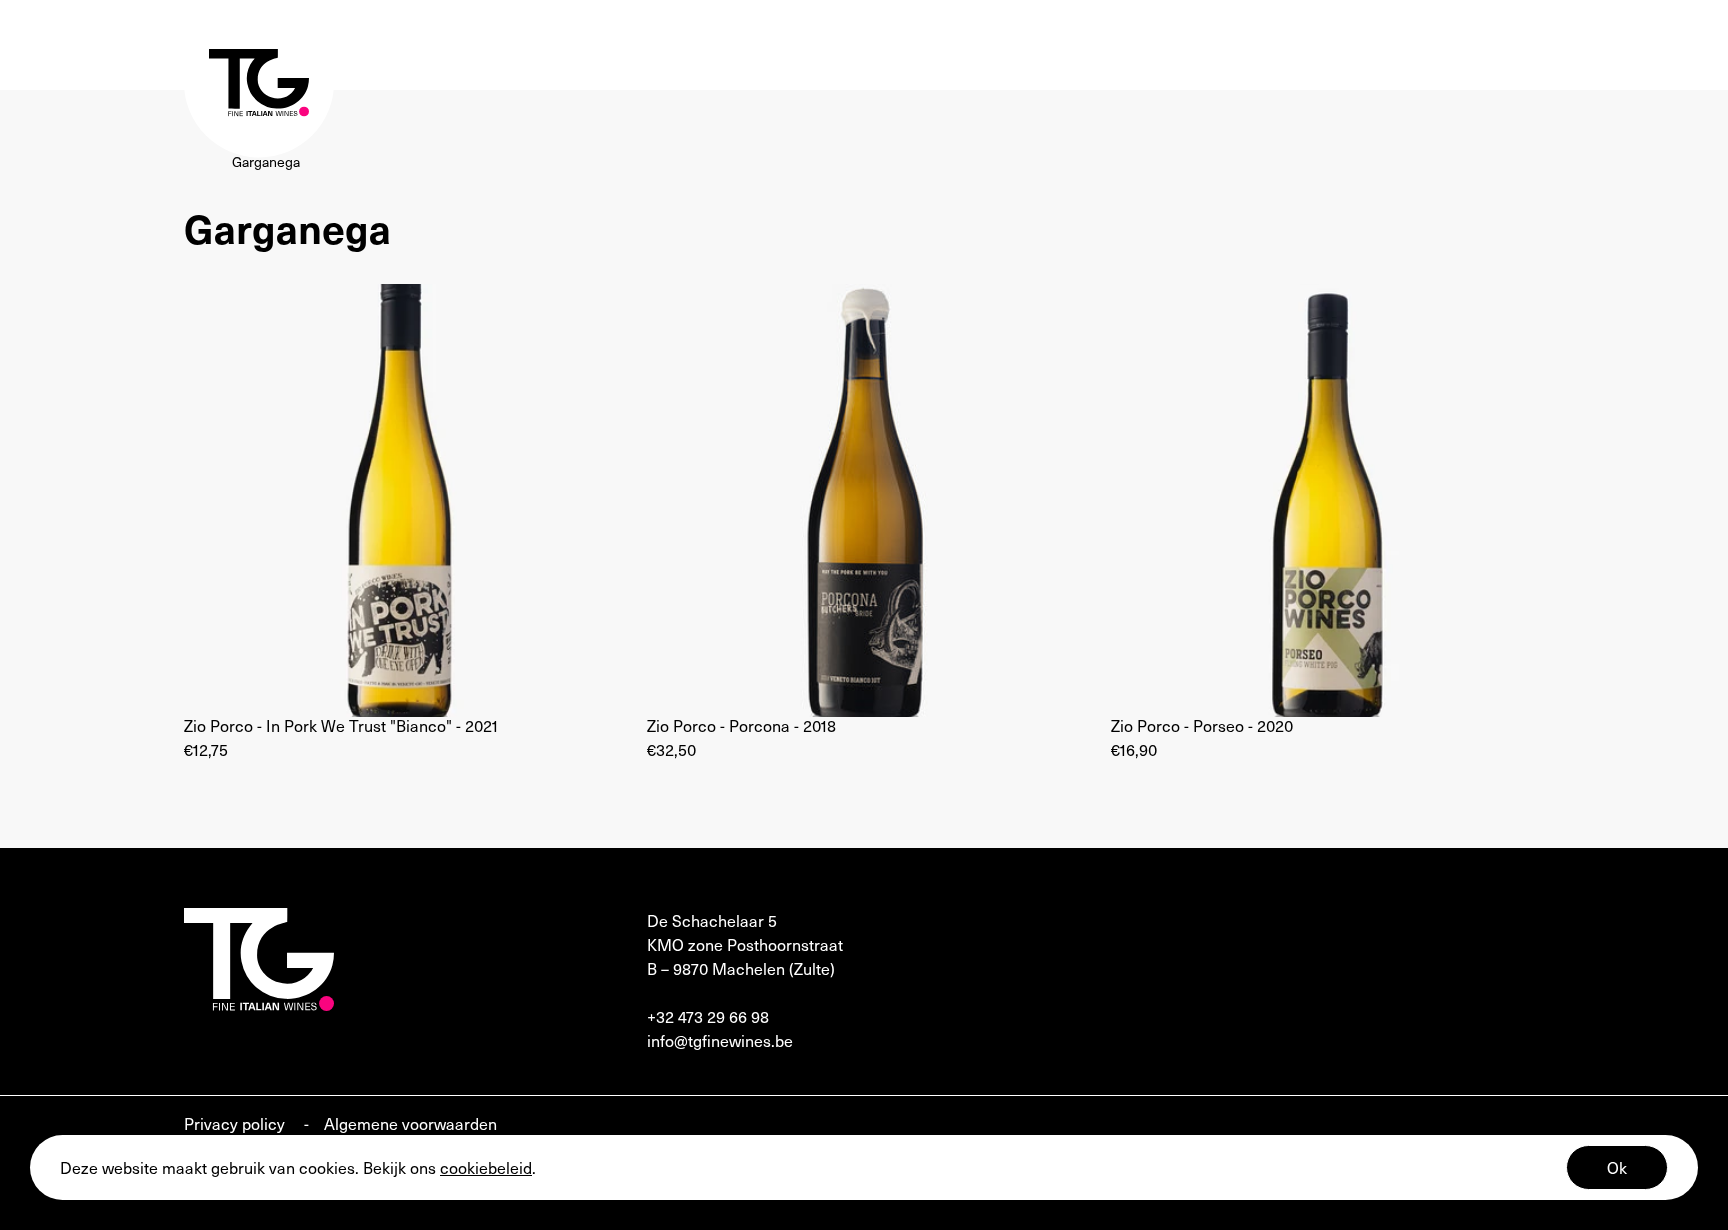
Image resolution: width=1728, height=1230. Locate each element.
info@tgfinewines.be (720, 1040)
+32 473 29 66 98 (708, 1016)
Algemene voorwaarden (410, 1123)
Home (203, 161)
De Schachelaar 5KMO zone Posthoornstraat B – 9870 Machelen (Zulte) (745, 944)
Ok (1617, 1167)
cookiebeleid (486, 1167)
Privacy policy (236, 1123)
